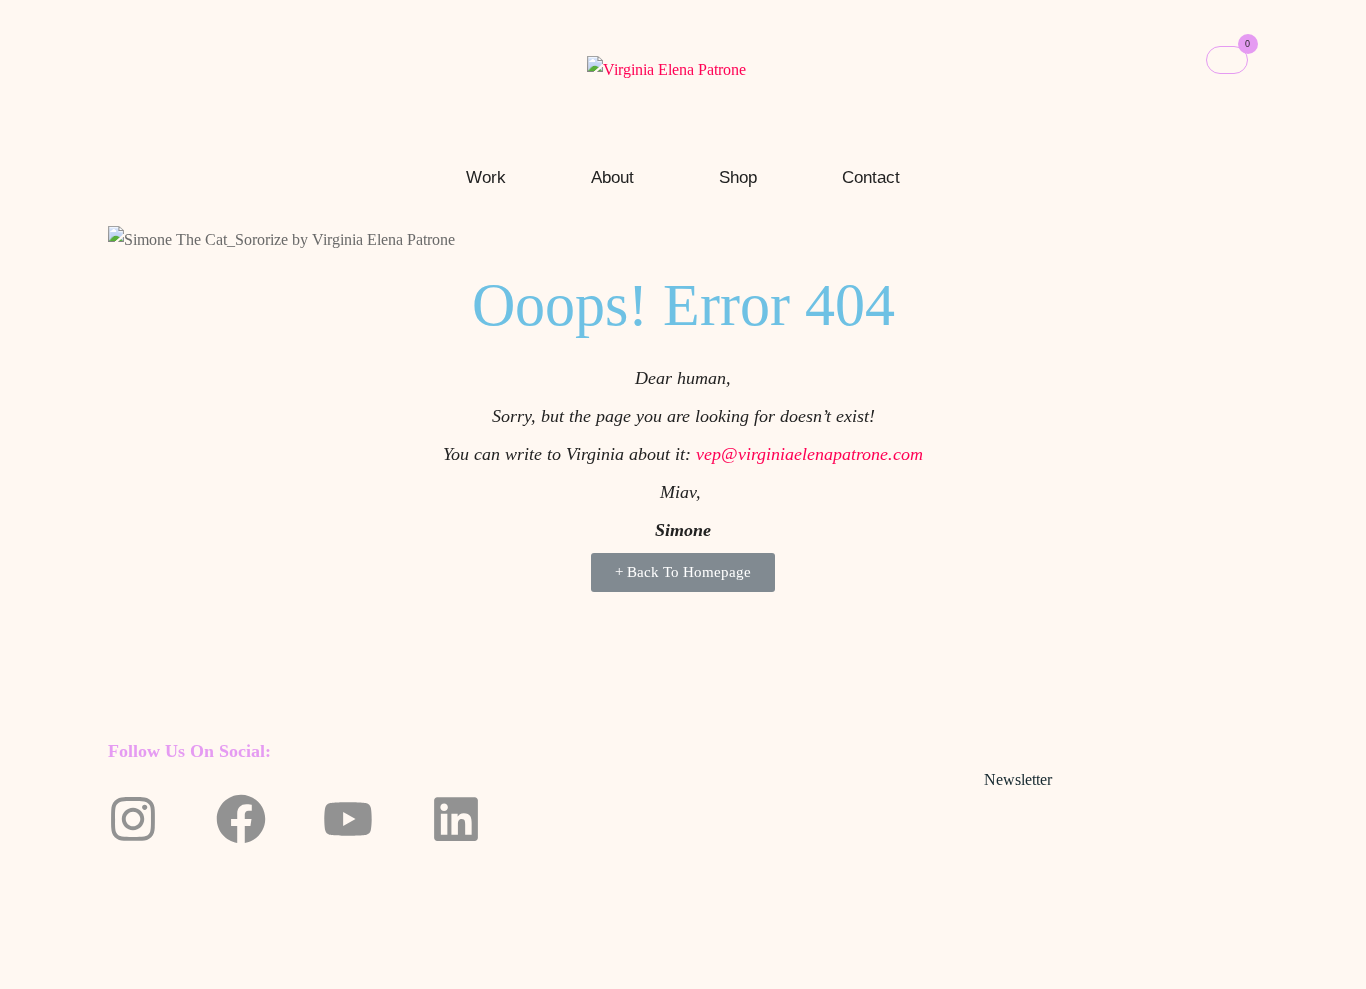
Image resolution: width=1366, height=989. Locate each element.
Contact (871, 177)
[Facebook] (241, 819)
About (612, 177)
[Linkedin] (456, 819)
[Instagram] (133, 819)
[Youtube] (348, 819)
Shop (738, 177)
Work (486, 177)
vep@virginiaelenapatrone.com (809, 454)
